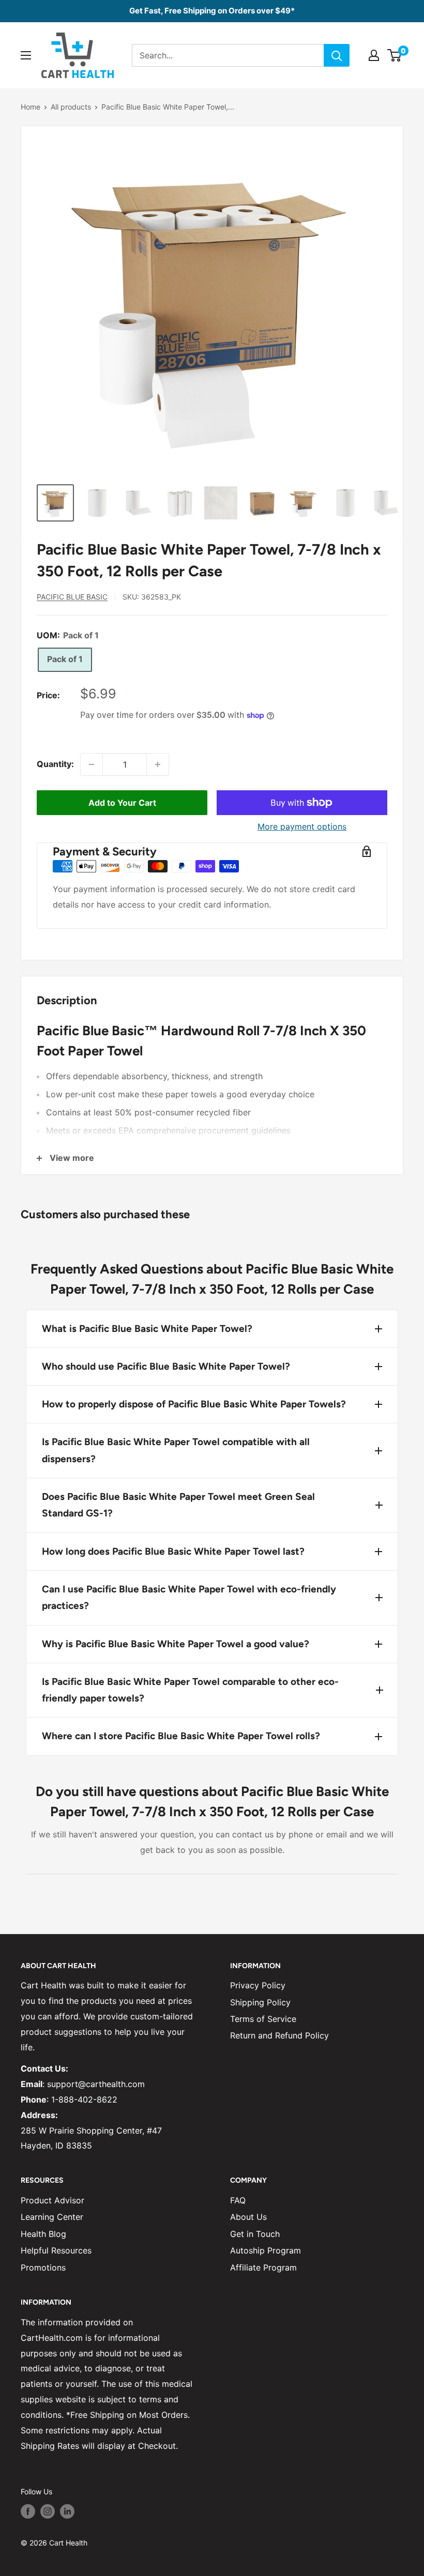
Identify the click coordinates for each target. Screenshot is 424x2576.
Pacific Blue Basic (72, 597)
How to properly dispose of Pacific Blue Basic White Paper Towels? (194, 1404)
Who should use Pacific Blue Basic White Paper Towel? (166, 1366)
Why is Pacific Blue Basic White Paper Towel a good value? (176, 1644)
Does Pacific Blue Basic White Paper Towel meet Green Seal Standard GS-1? (178, 1505)
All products (71, 107)
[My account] (374, 55)
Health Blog (43, 2234)
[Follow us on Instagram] (48, 2511)
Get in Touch (255, 2234)
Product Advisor (52, 2200)
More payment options (302, 826)
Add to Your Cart (122, 803)
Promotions (43, 2267)
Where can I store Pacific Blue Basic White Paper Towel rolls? (181, 1736)
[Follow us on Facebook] (28, 2511)
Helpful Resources (56, 2250)
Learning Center (52, 2217)
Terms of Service (263, 2019)
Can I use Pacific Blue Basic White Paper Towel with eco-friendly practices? (189, 1597)
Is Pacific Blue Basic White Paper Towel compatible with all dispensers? (176, 1450)
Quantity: (55, 764)
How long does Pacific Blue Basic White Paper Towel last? (173, 1551)
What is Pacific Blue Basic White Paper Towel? (147, 1329)
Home (31, 107)
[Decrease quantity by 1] (92, 764)
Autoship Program (266, 2250)
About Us (248, 2217)
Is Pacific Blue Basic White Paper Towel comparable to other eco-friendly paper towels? (190, 1690)
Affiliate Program (263, 2267)
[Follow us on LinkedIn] (67, 2511)
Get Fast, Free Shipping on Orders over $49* (212, 11)
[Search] (337, 55)
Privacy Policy (258, 1985)
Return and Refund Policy (279, 2035)
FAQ (238, 2200)
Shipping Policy (260, 2002)
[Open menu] (26, 55)
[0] (395, 55)
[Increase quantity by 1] (158, 764)
